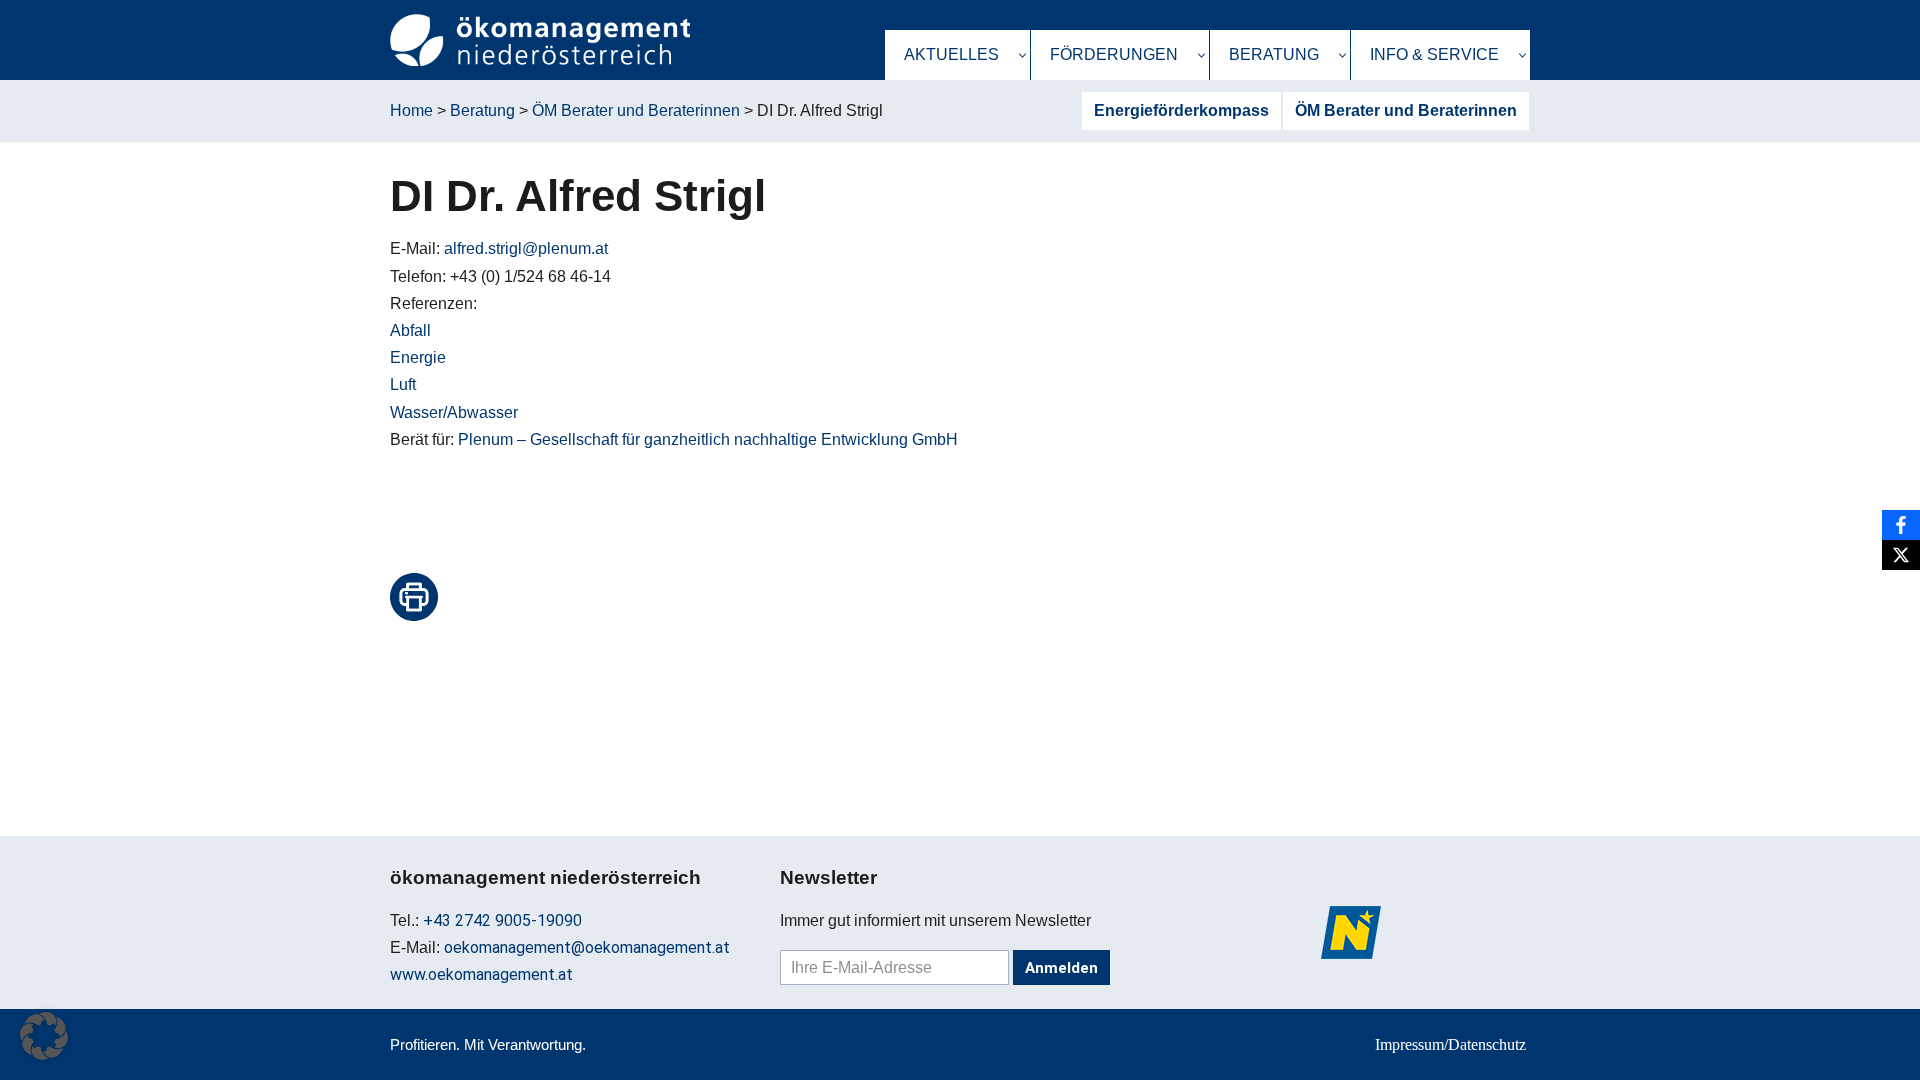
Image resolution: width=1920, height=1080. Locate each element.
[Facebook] (1901, 525)
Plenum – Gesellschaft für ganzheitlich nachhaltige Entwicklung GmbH (708, 439)
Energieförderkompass (1181, 110)
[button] (1022, 55)
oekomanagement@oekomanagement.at (587, 947)
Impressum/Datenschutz (1450, 1044)
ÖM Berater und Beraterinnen (1406, 110)
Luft (403, 384)
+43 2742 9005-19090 (502, 920)
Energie (418, 357)
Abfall (410, 330)
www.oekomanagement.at (481, 974)
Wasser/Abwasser (454, 412)
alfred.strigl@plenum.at (526, 248)
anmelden (1061, 968)
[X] (1901, 555)
